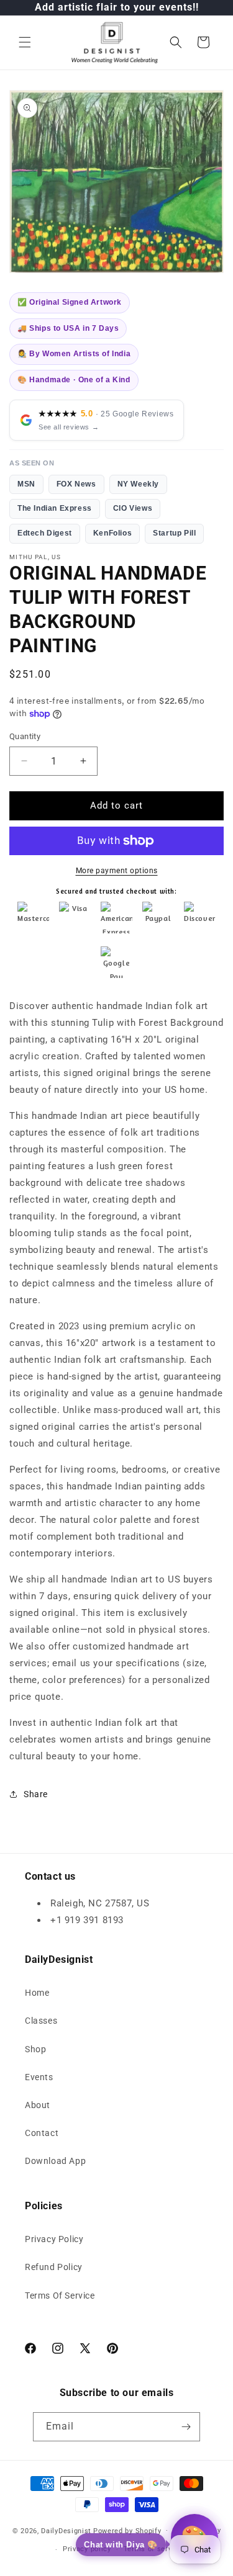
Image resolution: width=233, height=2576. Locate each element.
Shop (35, 2049)
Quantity (25, 736)
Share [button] (36, 1794)
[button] (25, 42)
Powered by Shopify (127, 2530)
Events (39, 2077)
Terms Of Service (60, 2296)
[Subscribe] (186, 2427)
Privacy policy (87, 2549)
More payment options (117, 871)
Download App (55, 2161)
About (38, 2105)
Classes (41, 2021)
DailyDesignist (66, 2530)
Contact (42, 2133)
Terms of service (153, 2549)
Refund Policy (54, 2267)
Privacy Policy (54, 2239)
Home (37, 1993)
